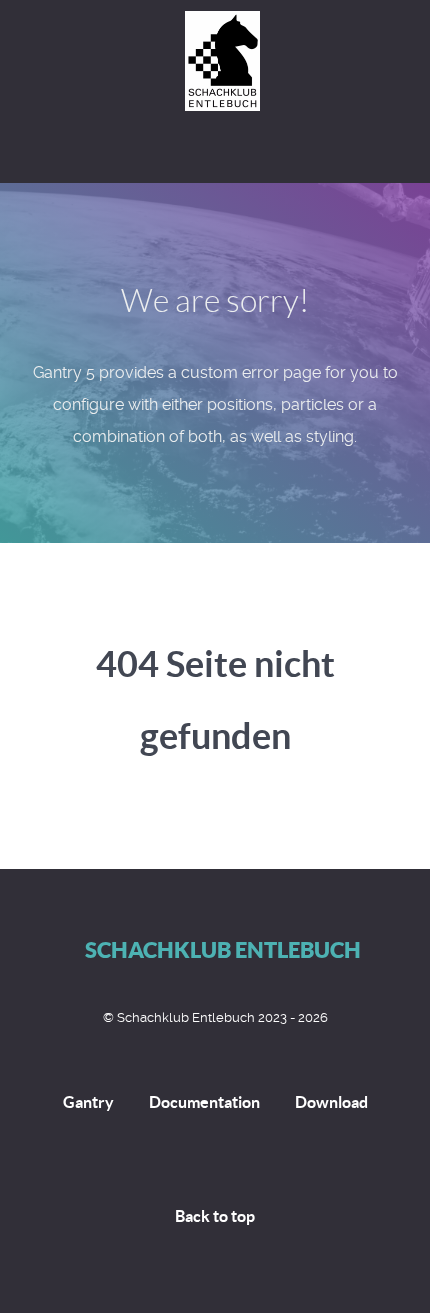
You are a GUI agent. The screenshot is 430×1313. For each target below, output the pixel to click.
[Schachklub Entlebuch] (215, 61)
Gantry (88, 1102)
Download (331, 1102)
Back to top (215, 1216)
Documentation (204, 1102)
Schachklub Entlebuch (223, 949)
